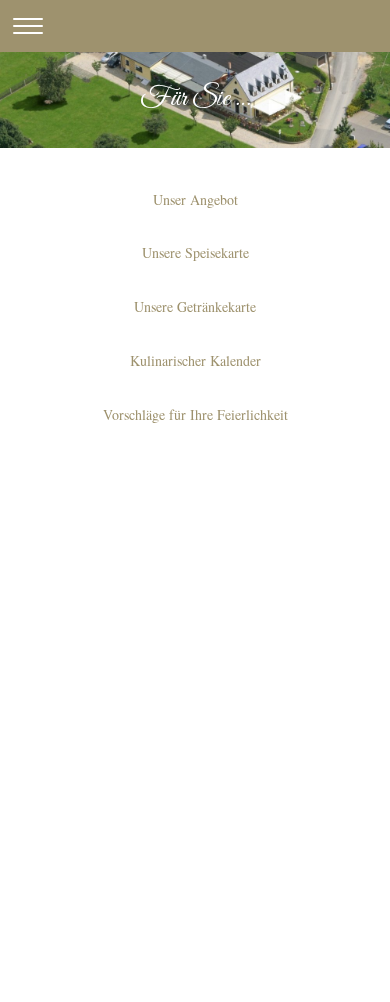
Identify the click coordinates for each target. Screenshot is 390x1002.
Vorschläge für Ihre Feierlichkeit (195, 414)
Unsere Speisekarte (195, 252)
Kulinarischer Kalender (195, 360)
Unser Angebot (195, 199)
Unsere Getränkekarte (195, 306)
